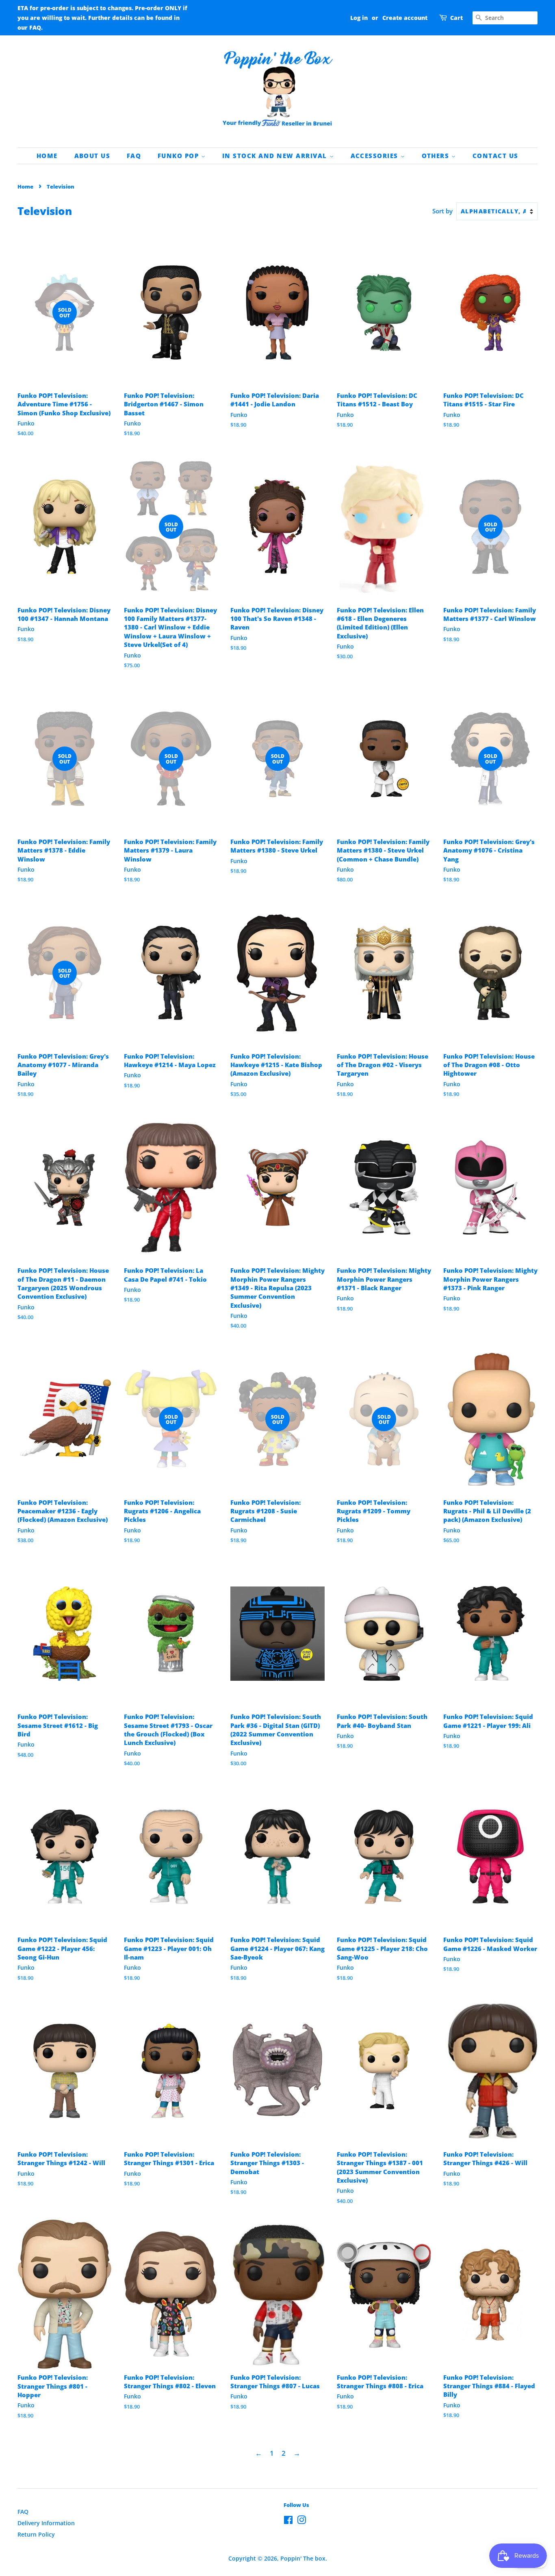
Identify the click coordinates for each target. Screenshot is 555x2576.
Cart (456, 18)
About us (92, 156)
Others (437, 156)
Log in (359, 18)
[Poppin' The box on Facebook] (288, 2521)
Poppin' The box (303, 2558)
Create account (405, 18)
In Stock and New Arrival (276, 156)
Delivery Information (46, 2523)
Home (47, 156)
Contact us (495, 156)
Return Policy (36, 2534)
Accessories (376, 156)
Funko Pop (179, 156)
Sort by (442, 211)
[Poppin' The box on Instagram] (301, 2521)
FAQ (134, 156)
